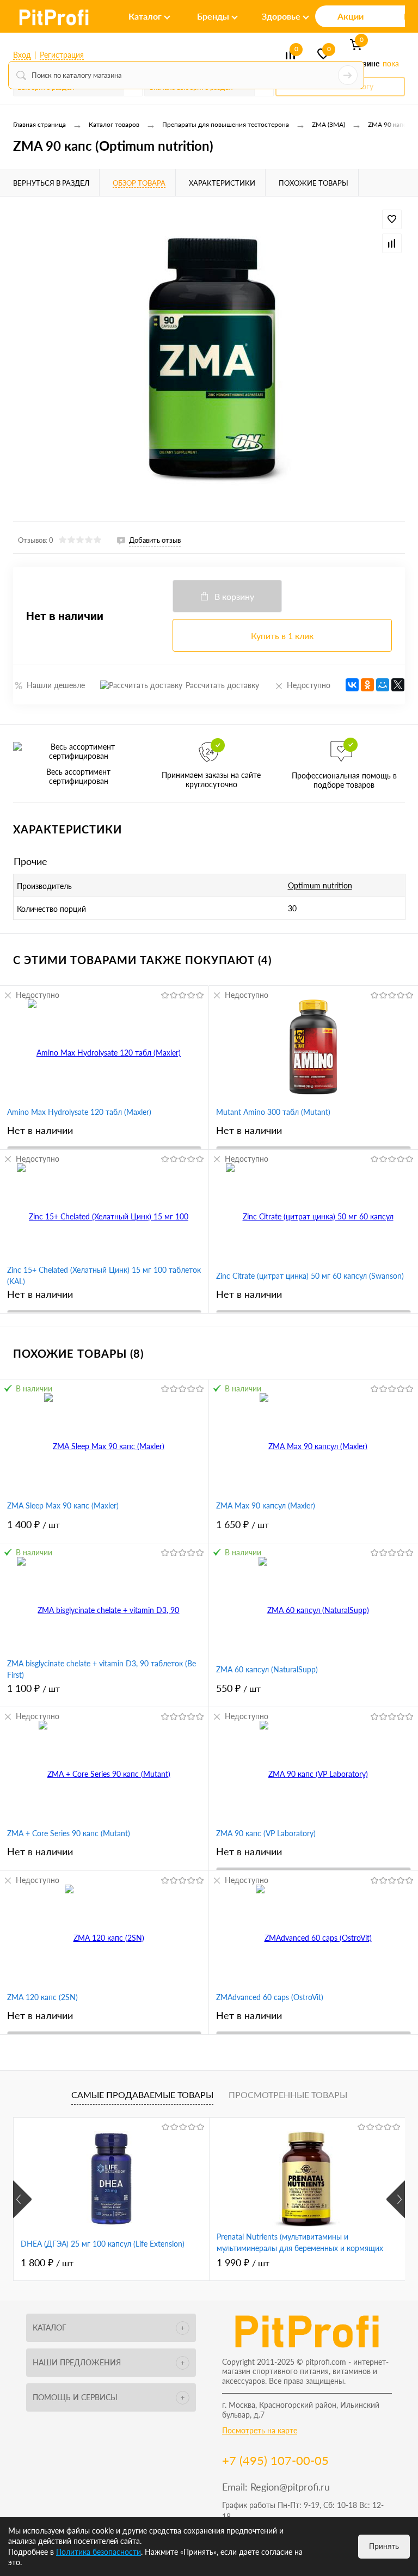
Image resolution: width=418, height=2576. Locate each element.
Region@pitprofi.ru (290, 2487)
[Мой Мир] (383, 685)
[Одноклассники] (367, 685)
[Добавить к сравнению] (392, 243)
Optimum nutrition (320, 885)
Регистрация (62, 55)
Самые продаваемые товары (142, 2094)
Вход (22, 55)
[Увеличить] (209, 359)
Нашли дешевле (56, 685)
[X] (398, 685)
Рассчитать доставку (222, 685)
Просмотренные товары (288, 2094)
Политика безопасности (99, 2552)
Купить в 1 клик (282, 636)
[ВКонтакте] (352, 685)
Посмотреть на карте (260, 2430)
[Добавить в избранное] (392, 219)
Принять (384, 2546)
